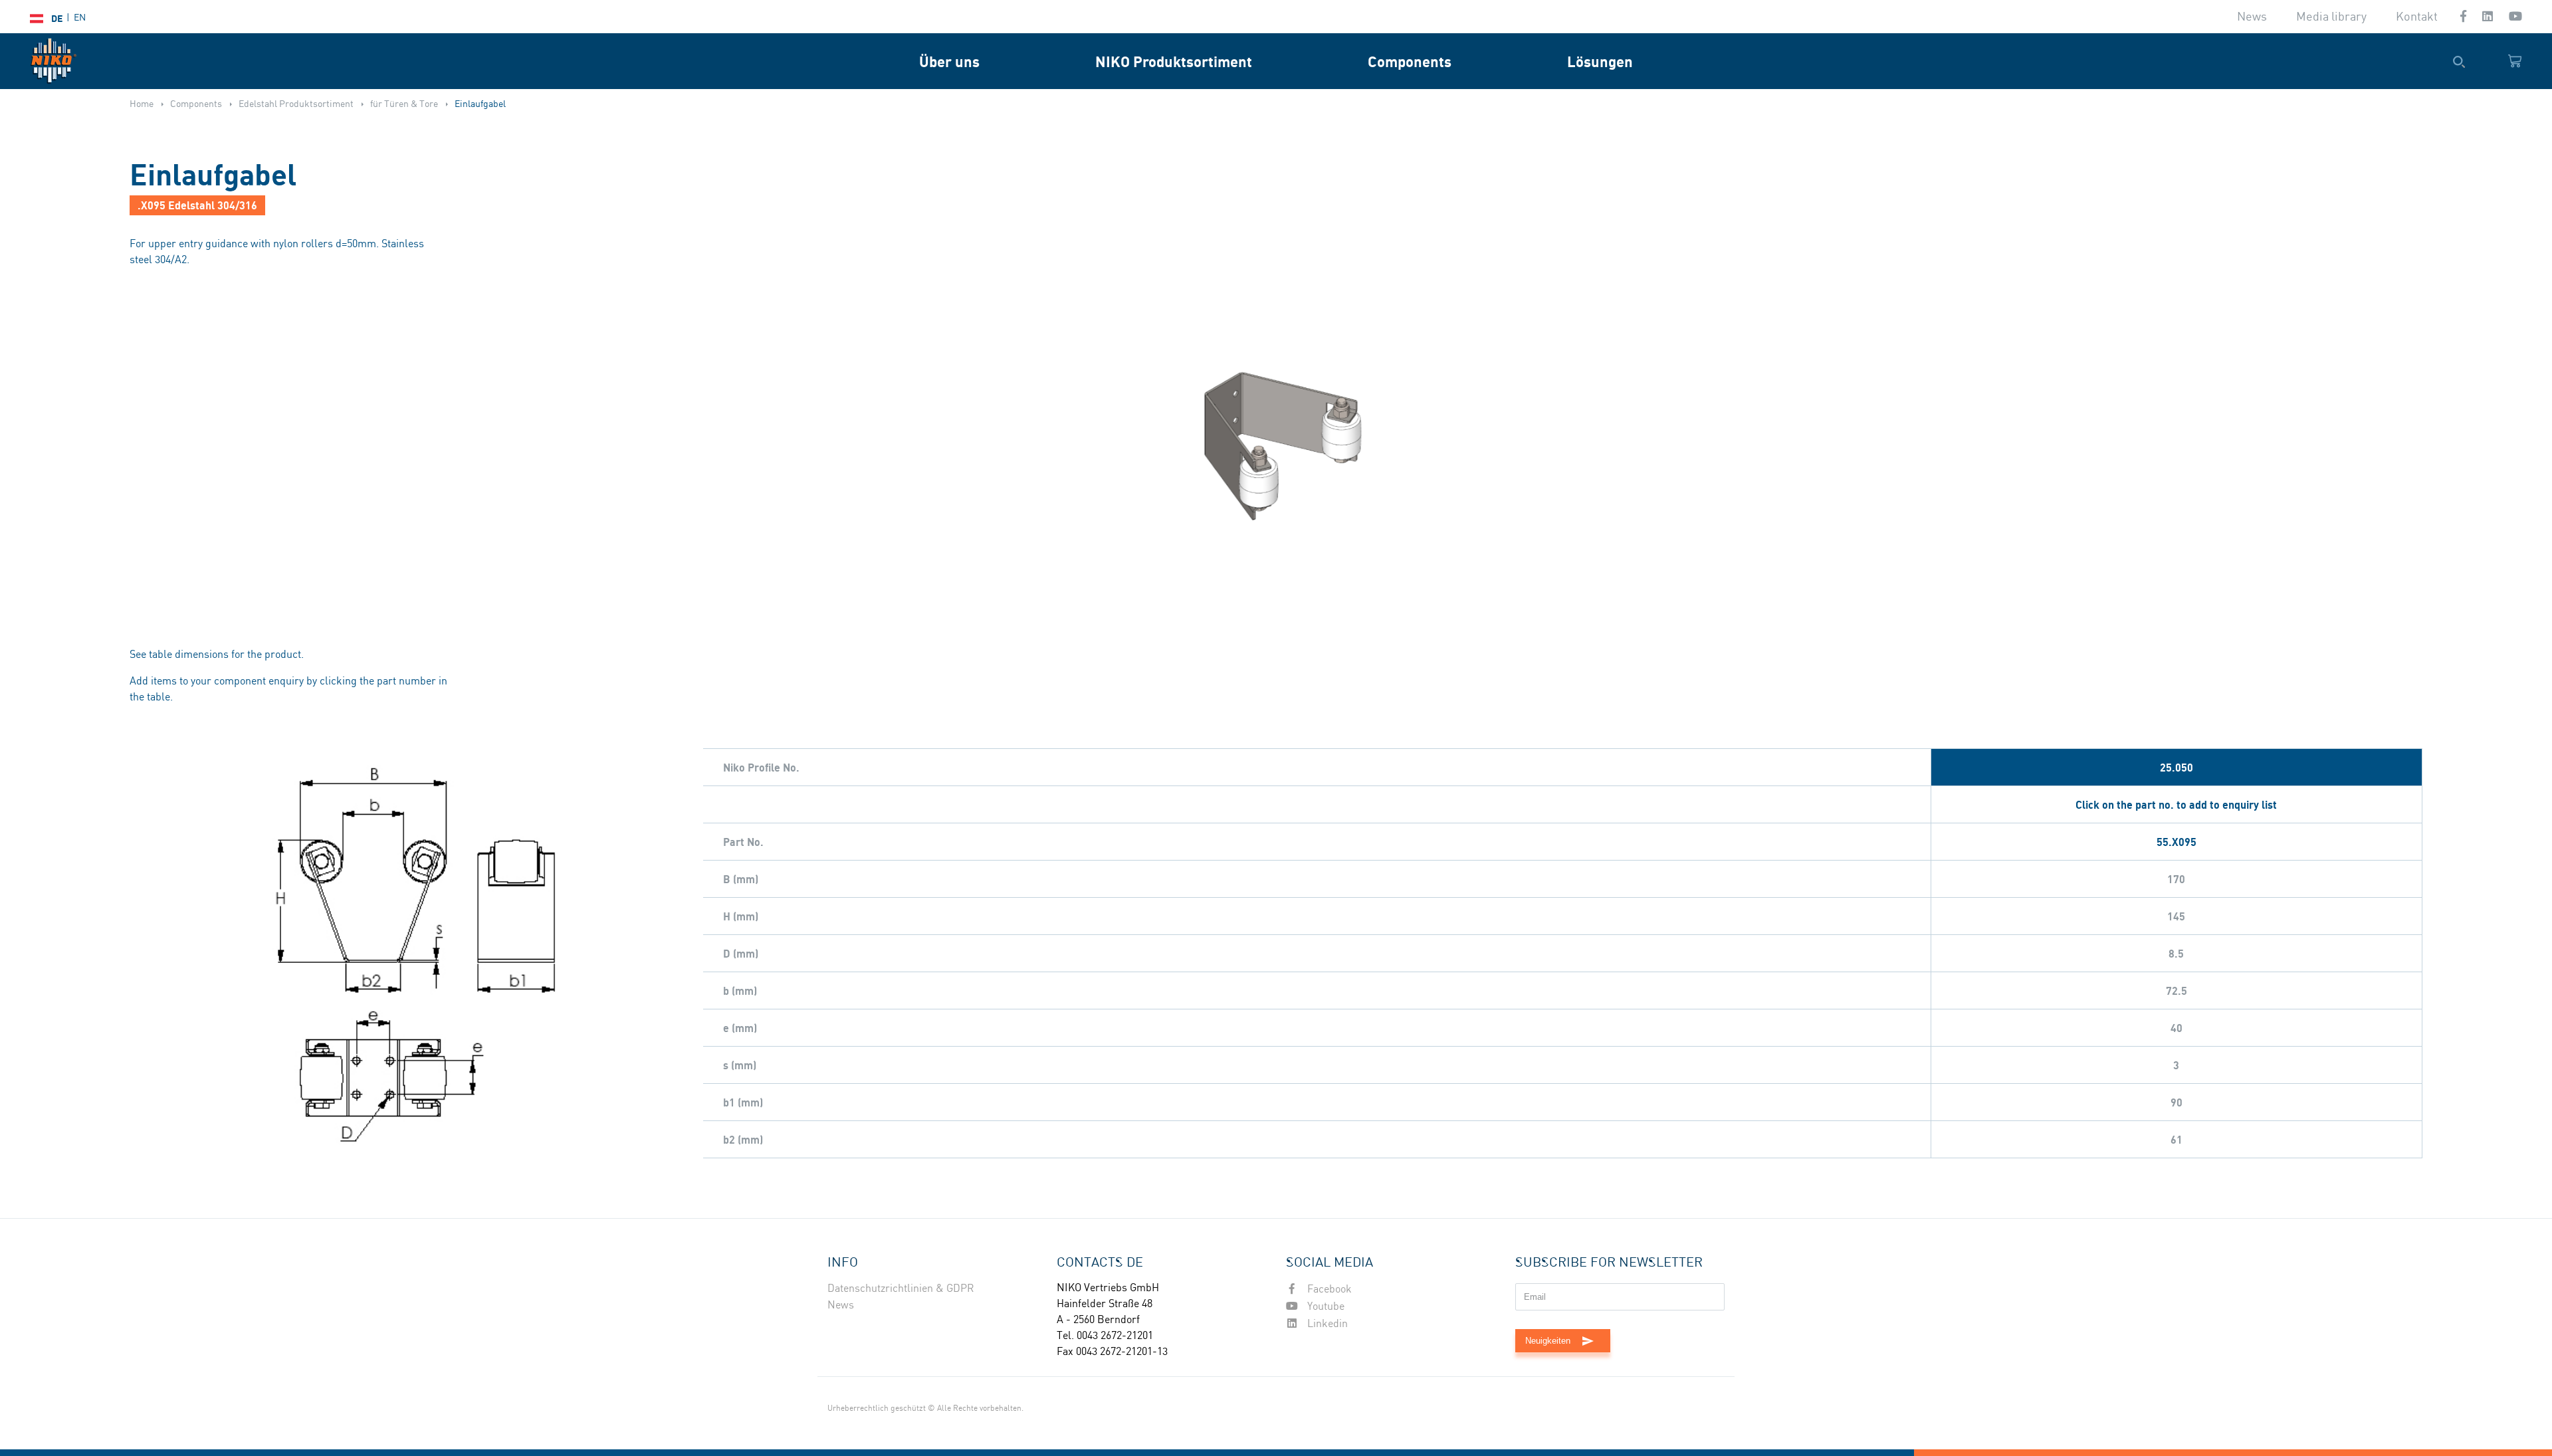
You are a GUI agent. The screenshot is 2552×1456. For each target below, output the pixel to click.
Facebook (1328, 1290)
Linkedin (1326, 1324)
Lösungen (1600, 61)
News (2252, 17)
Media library (2331, 17)
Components (1410, 61)
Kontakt (2417, 17)
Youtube (1325, 1307)
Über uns (949, 61)
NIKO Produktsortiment (1174, 61)
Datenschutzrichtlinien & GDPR (901, 1289)
